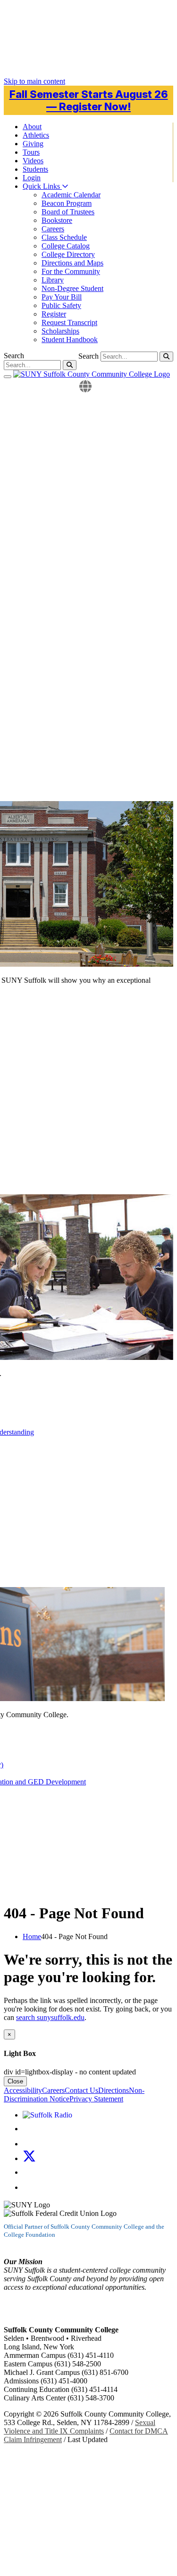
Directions (114, 2090)
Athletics (36, 135)
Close (15, 2081)
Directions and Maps (72, 263)
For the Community (71, 271)
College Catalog (66, 246)
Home (32, 1936)
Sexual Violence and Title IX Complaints (80, 2427)
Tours (31, 152)
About (32, 127)
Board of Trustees (68, 212)
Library (53, 280)
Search (88, 356)
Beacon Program (67, 203)
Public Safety (61, 305)
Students (35, 169)
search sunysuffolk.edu (50, 2017)
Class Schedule (64, 237)
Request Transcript (69, 322)
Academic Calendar (71, 195)
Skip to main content (34, 81)
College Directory (68, 254)
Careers (53, 229)
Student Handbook (70, 340)
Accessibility (23, 2090)
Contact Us (81, 2090)
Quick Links (42, 186)
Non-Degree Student (72, 288)
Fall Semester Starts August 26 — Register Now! (89, 100)
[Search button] (166, 357)
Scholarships (60, 331)
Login (32, 178)
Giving (33, 144)
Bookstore (57, 220)
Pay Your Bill (62, 297)
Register (54, 314)
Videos (33, 161)
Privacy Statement (96, 2099)
